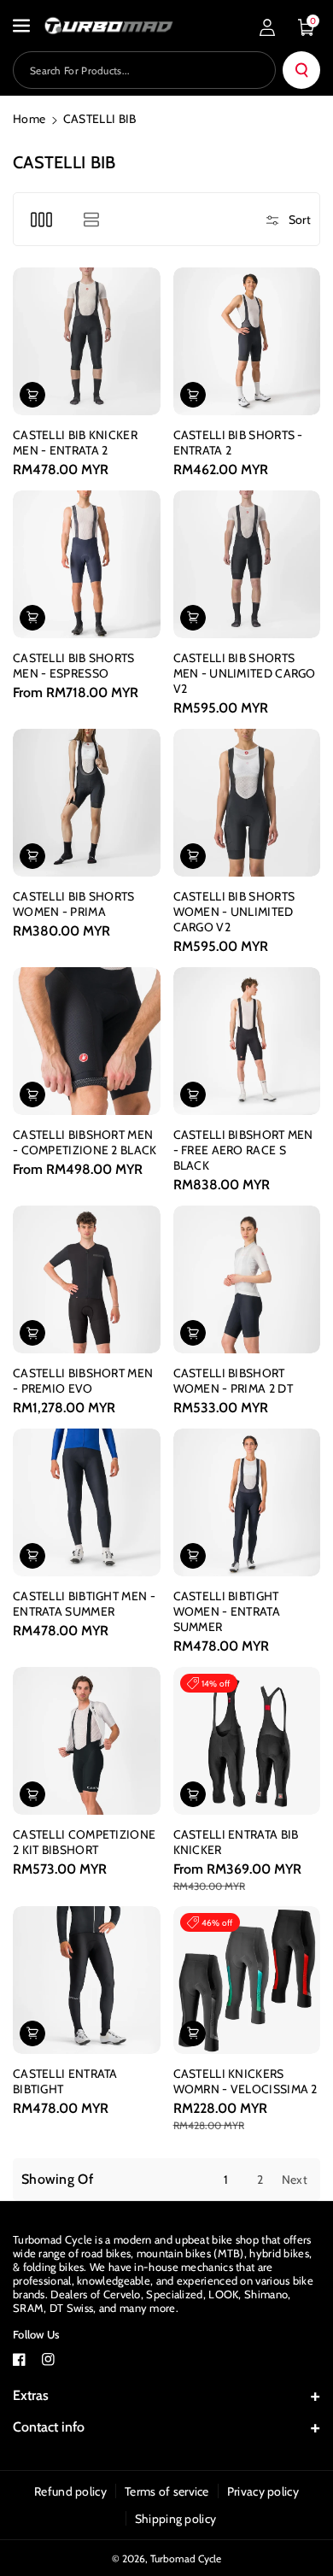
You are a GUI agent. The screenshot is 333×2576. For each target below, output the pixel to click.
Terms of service (167, 2491)
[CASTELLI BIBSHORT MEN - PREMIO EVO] (87, 1279)
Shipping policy (176, 2519)
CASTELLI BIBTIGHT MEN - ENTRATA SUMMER (84, 1604)
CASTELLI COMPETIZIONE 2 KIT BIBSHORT (84, 1842)
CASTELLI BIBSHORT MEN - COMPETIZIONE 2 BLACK (85, 1142)
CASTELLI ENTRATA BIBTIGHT (65, 2081)
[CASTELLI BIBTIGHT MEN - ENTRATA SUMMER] (87, 1502)
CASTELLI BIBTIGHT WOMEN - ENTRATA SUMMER (227, 1611)
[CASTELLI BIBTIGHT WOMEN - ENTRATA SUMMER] (247, 1502)
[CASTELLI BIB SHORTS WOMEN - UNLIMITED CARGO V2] (247, 803)
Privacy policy (263, 2491)
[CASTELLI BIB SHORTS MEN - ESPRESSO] (87, 564)
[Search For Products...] (301, 70)
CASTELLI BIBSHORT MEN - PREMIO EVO (83, 1381)
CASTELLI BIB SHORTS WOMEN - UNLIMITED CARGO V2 (234, 912)
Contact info (49, 2427)
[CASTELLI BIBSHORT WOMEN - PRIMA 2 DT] (247, 1279)
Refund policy (70, 2491)
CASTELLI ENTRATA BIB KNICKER (236, 1842)
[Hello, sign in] (267, 27)
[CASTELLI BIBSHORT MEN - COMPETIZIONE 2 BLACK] (87, 1041)
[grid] (41, 219)
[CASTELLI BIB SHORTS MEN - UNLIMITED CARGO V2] (247, 564)
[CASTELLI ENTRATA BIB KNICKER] (247, 1741)
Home (29, 119)
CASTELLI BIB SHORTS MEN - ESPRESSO (74, 666)
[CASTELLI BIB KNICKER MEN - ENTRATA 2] (87, 341)
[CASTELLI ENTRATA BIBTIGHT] (87, 1980)
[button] (23, 26)
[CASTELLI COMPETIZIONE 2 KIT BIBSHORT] (87, 1741)
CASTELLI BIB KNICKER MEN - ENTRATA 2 (75, 443)
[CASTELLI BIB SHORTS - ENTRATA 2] (247, 341)
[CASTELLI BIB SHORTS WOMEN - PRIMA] (87, 803)
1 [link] (226, 2180)
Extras (31, 2395)
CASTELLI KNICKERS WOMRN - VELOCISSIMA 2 (245, 2081)
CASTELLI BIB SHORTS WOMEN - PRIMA (74, 904)
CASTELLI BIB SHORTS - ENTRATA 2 (238, 443)
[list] (91, 219)
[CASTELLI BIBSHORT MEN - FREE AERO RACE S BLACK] (247, 1041)
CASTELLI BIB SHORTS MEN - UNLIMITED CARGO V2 (245, 673)
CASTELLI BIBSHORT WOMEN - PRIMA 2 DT (233, 1381)
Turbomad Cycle (186, 2558)
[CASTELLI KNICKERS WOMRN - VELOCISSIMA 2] (247, 1980)
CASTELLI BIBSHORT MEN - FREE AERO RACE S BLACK (243, 1150)
